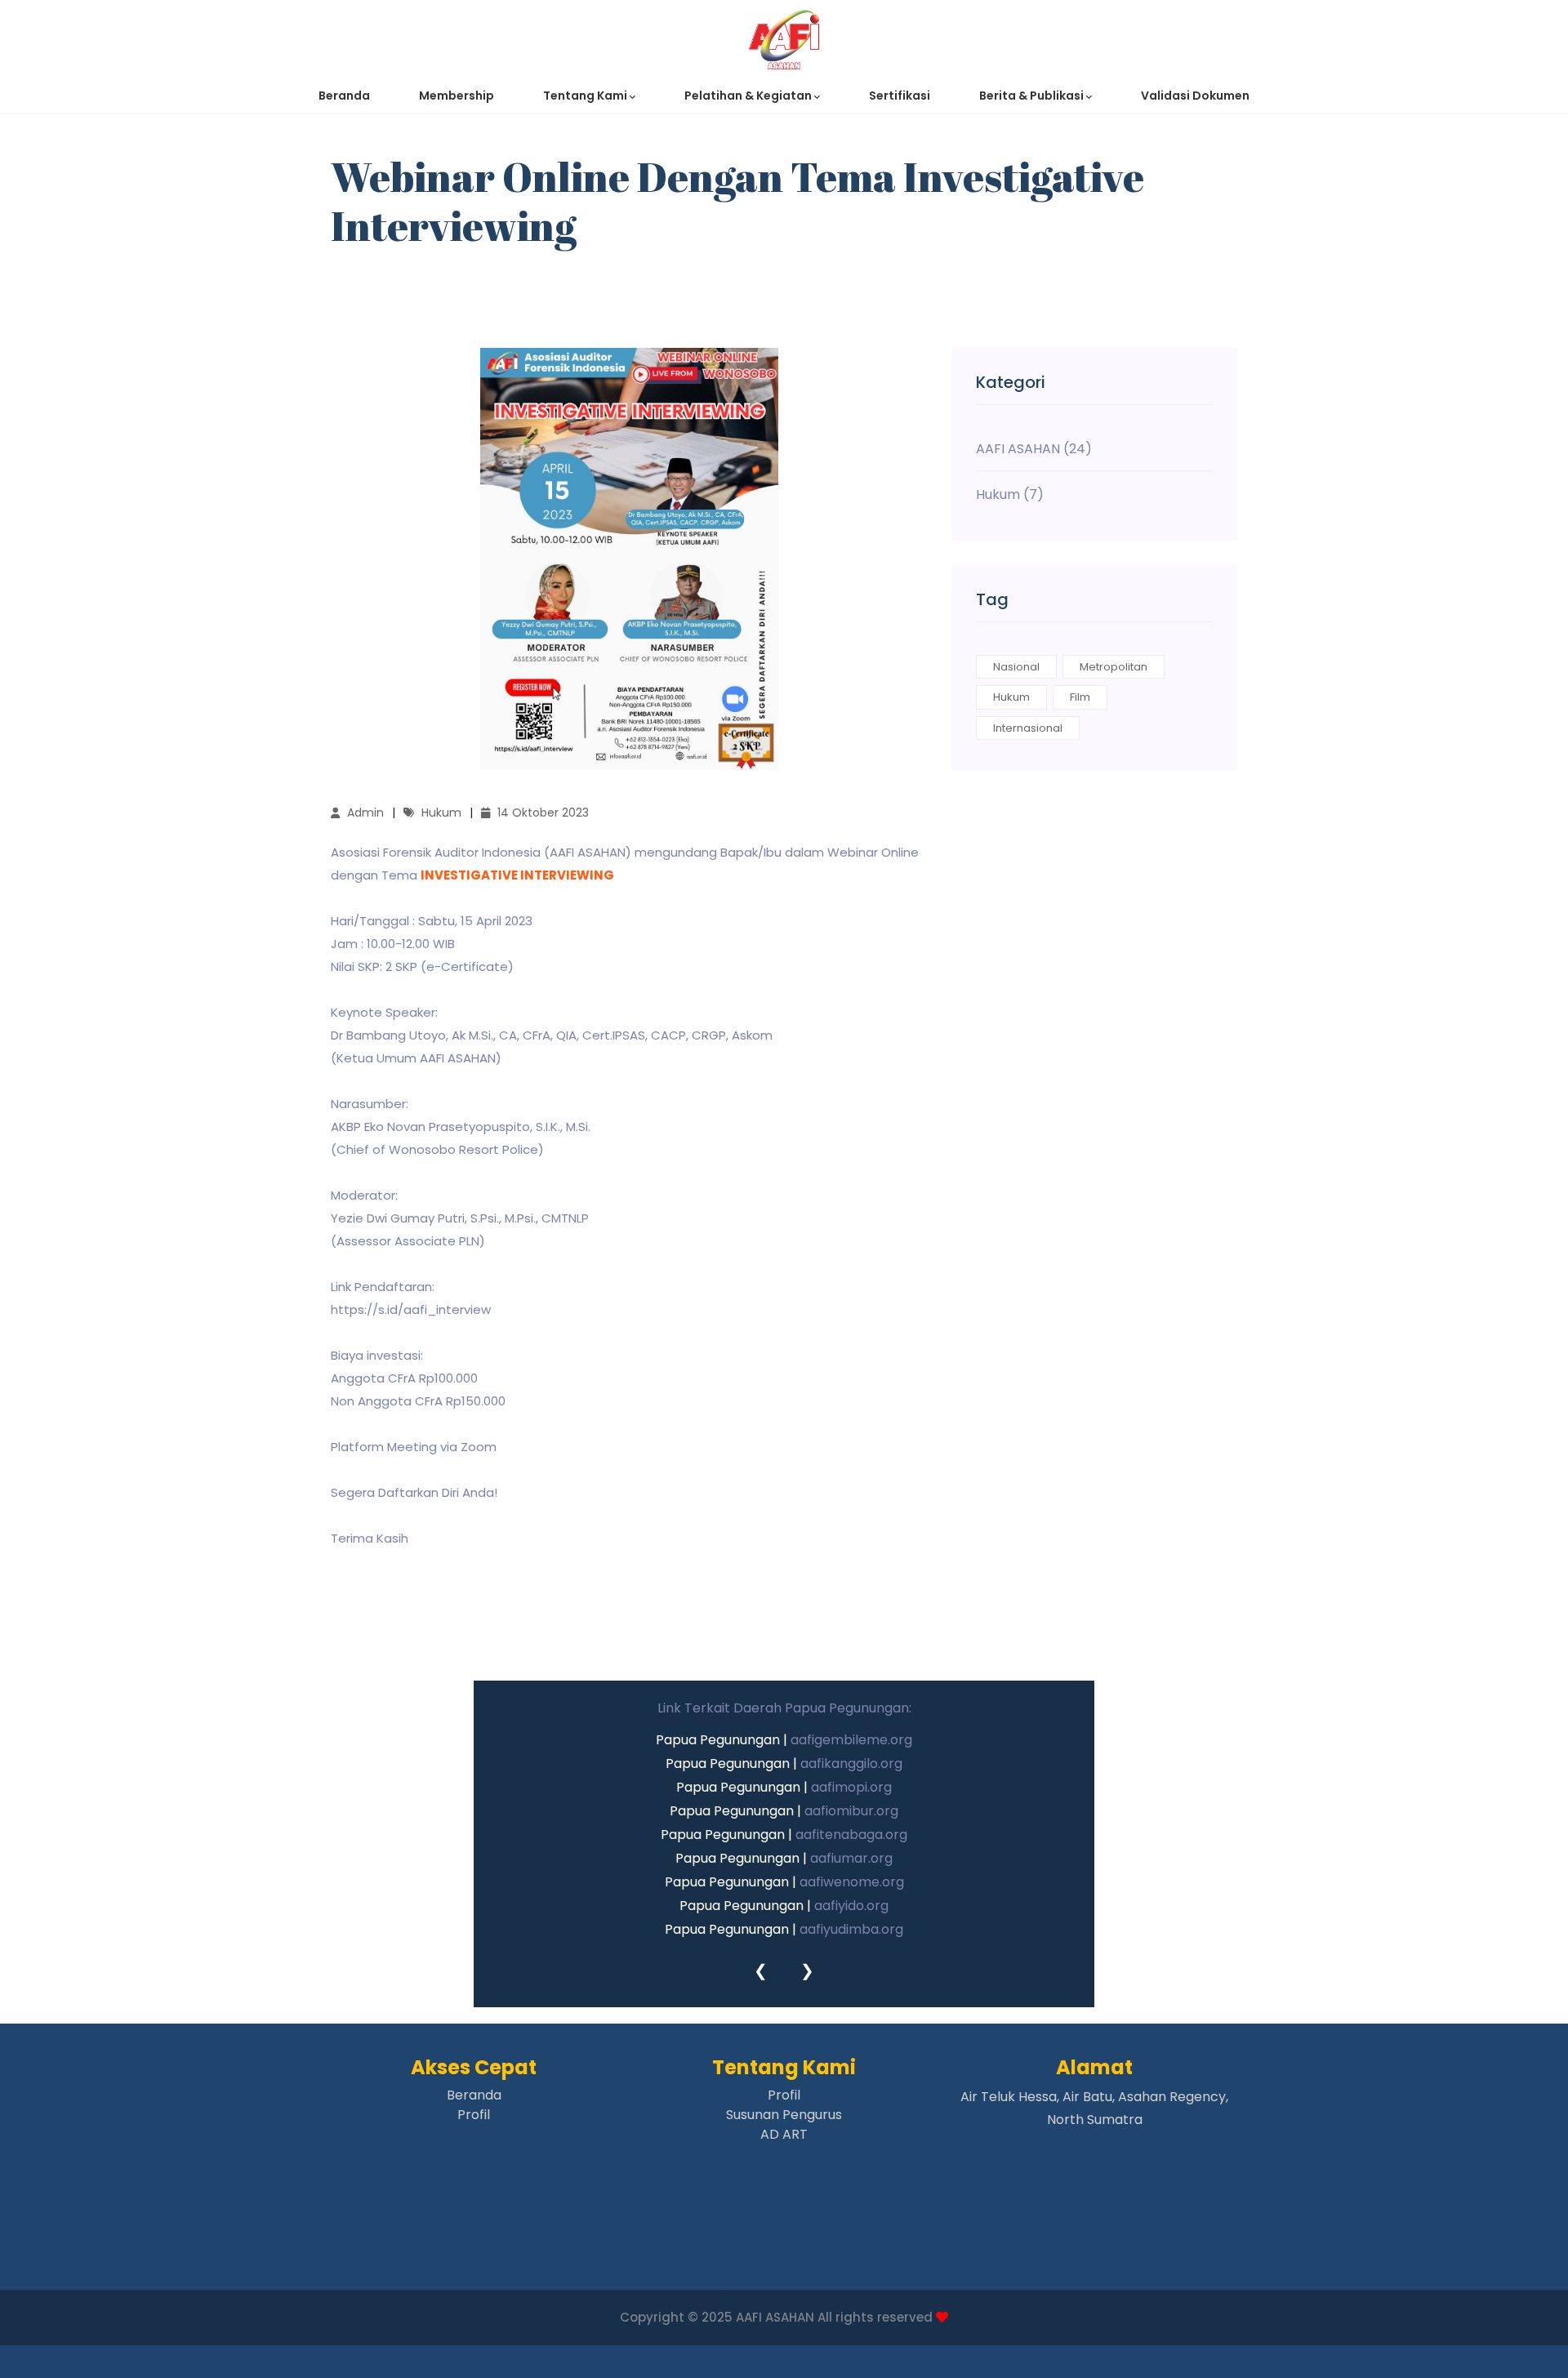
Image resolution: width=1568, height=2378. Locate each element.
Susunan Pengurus (784, 2115)
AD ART (784, 2134)
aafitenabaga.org (851, 1835)
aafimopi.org (851, 1787)
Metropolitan (1114, 667)
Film (1080, 697)
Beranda (344, 96)
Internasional (1028, 728)
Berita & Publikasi (1033, 96)
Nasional (1016, 667)
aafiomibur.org (851, 1811)
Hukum (1011, 697)
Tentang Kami (586, 96)
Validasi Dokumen (1195, 96)
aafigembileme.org (851, 1740)
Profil (474, 2115)
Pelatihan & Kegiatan (749, 96)
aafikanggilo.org (851, 1763)
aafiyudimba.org (851, 1929)
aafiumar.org (851, 1858)
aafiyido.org (851, 1906)
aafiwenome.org (852, 1882)
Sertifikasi (900, 96)
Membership (457, 96)
